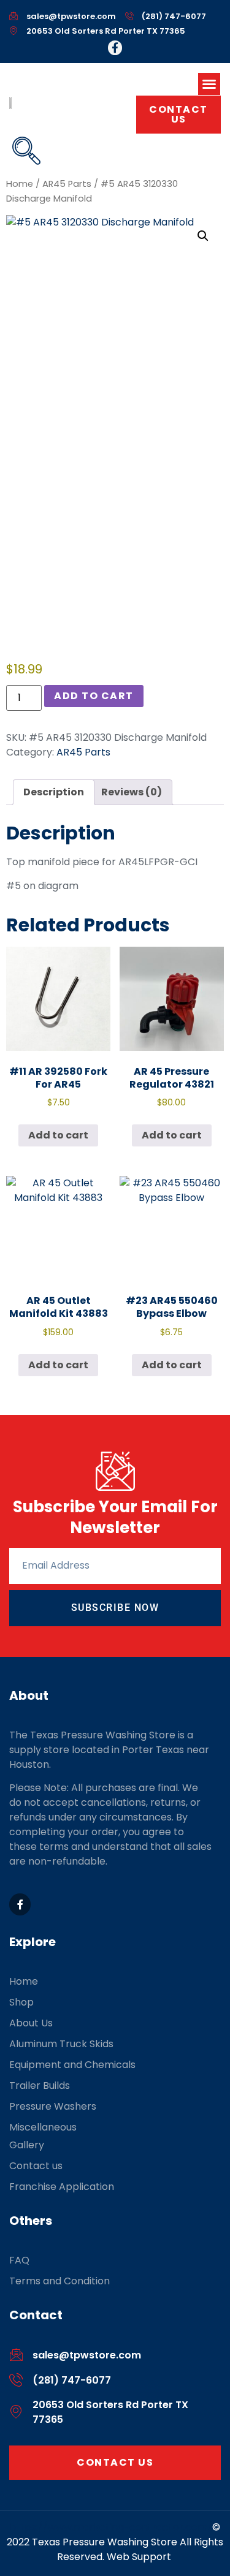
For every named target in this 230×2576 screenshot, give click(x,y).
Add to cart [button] (58, 1135)
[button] (209, 84)
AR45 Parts (67, 184)
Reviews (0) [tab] (132, 792)
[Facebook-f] (115, 48)
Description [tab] (54, 792)
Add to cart (94, 696)
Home (20, 184)
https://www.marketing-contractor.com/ (111, 2527)
